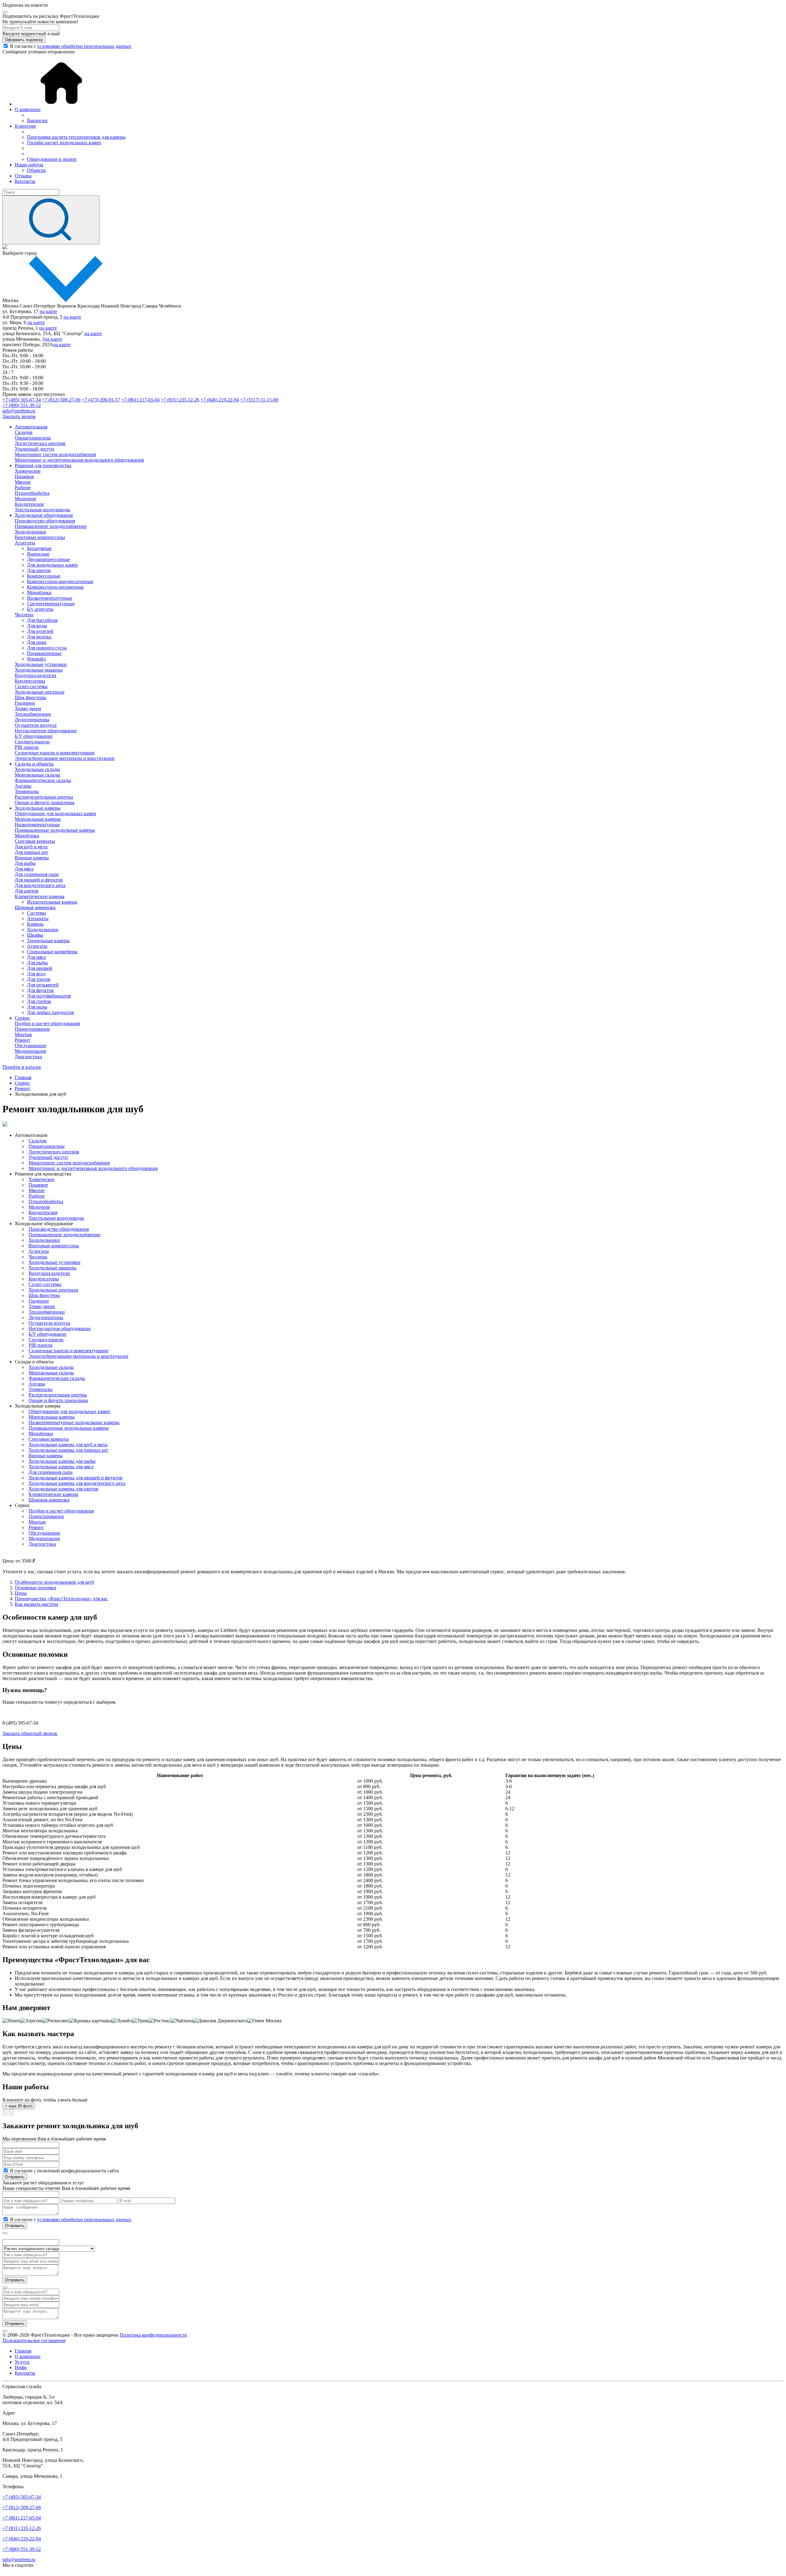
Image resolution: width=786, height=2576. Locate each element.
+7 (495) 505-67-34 (22, 400)
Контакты (25, 181)
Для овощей (40, 968)
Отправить (15, 2177)
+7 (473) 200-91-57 (101, 400)
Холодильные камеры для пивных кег (68, 1450)
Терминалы (27, 791)
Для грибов (39, 1001)
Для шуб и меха (31, 847)
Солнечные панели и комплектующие (55, 753)
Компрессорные (44, 576)
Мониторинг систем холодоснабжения (55, 454)
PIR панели (27, 747)
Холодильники (30, 532)
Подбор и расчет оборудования (47, 1023)
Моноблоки (39, 593)
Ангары (23, 786)
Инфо (21, 2367)
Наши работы (29, 165)
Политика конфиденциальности (153, 2335)
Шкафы (35, 935)
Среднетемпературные (51, 604)
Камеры (35, 924)
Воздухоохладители (35, 675)
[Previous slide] (5, 2112)
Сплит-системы (31, 686)
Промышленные (44, 653)
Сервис (22, 1018)
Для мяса (24, 869)
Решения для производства (43, 465)
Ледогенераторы (32, 720)
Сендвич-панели (32, 742)
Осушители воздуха (36, 725)
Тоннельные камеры (48, 941)
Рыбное (23, 488)
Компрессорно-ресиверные (55, 587)
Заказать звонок (19, 416)
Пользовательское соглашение (34, 2340)
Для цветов (39, 570)
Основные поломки (35, 1588)
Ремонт (22, 1040)
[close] (5, 12)
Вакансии (37, 120)
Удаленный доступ (34, 449)
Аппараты (38, 918)
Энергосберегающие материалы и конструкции (65, 758)
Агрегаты (25, 543)
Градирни (25, 703)
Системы (37, 913)
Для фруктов (40, 990)
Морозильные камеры (38, 819)
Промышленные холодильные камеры (55, 830)
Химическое (28, 471)
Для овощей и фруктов (39, 880)
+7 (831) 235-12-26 (180, 400)
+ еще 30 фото (19, 2106)
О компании (28, 109)
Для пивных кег (32, 852)
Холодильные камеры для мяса (61, 1467)
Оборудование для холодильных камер (55, 813)
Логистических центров (40, 443)
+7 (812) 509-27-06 (61, 400)
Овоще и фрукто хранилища (45, 802)
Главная (23, 2351)
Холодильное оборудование (44, 515)
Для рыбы (25, 863)
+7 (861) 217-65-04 (140, 400)
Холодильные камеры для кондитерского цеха (77, 1483)
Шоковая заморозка (35, 907)
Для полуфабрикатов (49, 996)
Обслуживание (31, 1046)
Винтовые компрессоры (40, 537)
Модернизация (30, 1051)
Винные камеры (32, 858)
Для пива (37, 642)
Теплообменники (33, 714)
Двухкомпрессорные (49, 559)
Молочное (25, 499)
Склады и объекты (34, 764)
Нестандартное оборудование (46, 731)
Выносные (38, 554)
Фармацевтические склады (43, 780)
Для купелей (40, 631)
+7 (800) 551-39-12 (22, 405)
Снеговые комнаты (35, 841)
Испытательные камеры (52, 902)
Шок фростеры (30, 697)
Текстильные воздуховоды (43, 510)
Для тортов (39, 979)
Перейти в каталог (22, 1067)
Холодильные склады (37, 769)
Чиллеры (24, 615)
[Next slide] (11, 2112)
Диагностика (28, 1057)
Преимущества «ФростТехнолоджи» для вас (61, 1599)
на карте (48, 311)
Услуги (22, 2362)
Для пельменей (43, 985)
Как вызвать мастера (36, 1604)
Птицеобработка (32, 493)
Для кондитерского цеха (40, 885)
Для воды (37, 626)
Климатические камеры (40, 896)
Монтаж (23, 1034)
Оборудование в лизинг (52, 159)
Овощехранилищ (33, 438)
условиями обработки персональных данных (84, 46)
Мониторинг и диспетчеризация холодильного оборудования (79, 460)
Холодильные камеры (38, 808)
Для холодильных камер (52, 565)
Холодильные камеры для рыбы (62, 1461)
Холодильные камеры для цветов (63, 1489)
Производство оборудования (45, 521)
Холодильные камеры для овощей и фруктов (76, 1478)
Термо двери (28, 709)
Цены (21, 1593)
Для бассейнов (42, 620)
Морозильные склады (37, 775)
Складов (24, 432)
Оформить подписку (24, 40)
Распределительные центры (44, 797)
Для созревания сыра (37, 874)
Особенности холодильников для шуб (54, 1582)
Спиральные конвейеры (52, 952)
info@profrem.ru (19, 411)
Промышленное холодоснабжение (51, 526)
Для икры (37, 1007)
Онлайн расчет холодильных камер (64, 143)
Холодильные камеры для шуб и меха (68, 1445)
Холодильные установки (41, 664)
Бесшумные (39, 548)
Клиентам (25, 126)
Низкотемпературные (50, 598)
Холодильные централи (40, 692)
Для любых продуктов (51, 1012)
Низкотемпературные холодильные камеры (74, 1422)
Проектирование (32, 1029)
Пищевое (24, 476)
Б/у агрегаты (40, 609)
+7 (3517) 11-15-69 (259, 400)
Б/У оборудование (34, 736)
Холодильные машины (39, 670)
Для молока (39, 637)
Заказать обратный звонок (30, 1733)
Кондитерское (29, 504)
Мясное (23, 482)
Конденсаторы (30, 681)
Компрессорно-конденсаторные (60, 581)
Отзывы (23, 176)
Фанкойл (36, 659)
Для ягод (36, 974)
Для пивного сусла (47, 648)
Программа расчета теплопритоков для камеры (76, 137)
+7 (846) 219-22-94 (220, 400)
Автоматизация (31, 427)
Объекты (36, 170)
